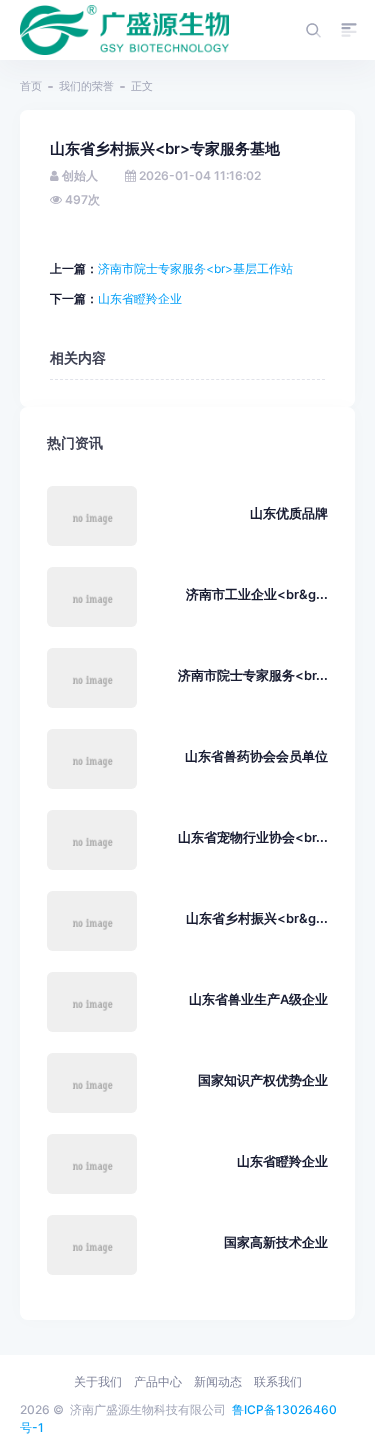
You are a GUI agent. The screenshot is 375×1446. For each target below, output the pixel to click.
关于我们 (98, 1381)
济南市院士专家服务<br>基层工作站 (195, 268)
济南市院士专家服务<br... (253, 675)
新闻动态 (218, 1381)
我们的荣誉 (86, 86)
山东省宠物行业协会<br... (253, 837)
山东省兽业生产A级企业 (258, 999)
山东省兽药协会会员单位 (256, 756)
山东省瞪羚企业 (140, 298)
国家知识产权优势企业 (263, 1080)
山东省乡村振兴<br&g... (257, 918)
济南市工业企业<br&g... (257, 594)
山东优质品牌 (289, 513)
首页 (31, 86)
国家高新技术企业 (276, 1242)
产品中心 (158, 1381)
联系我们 (278, 1381)
